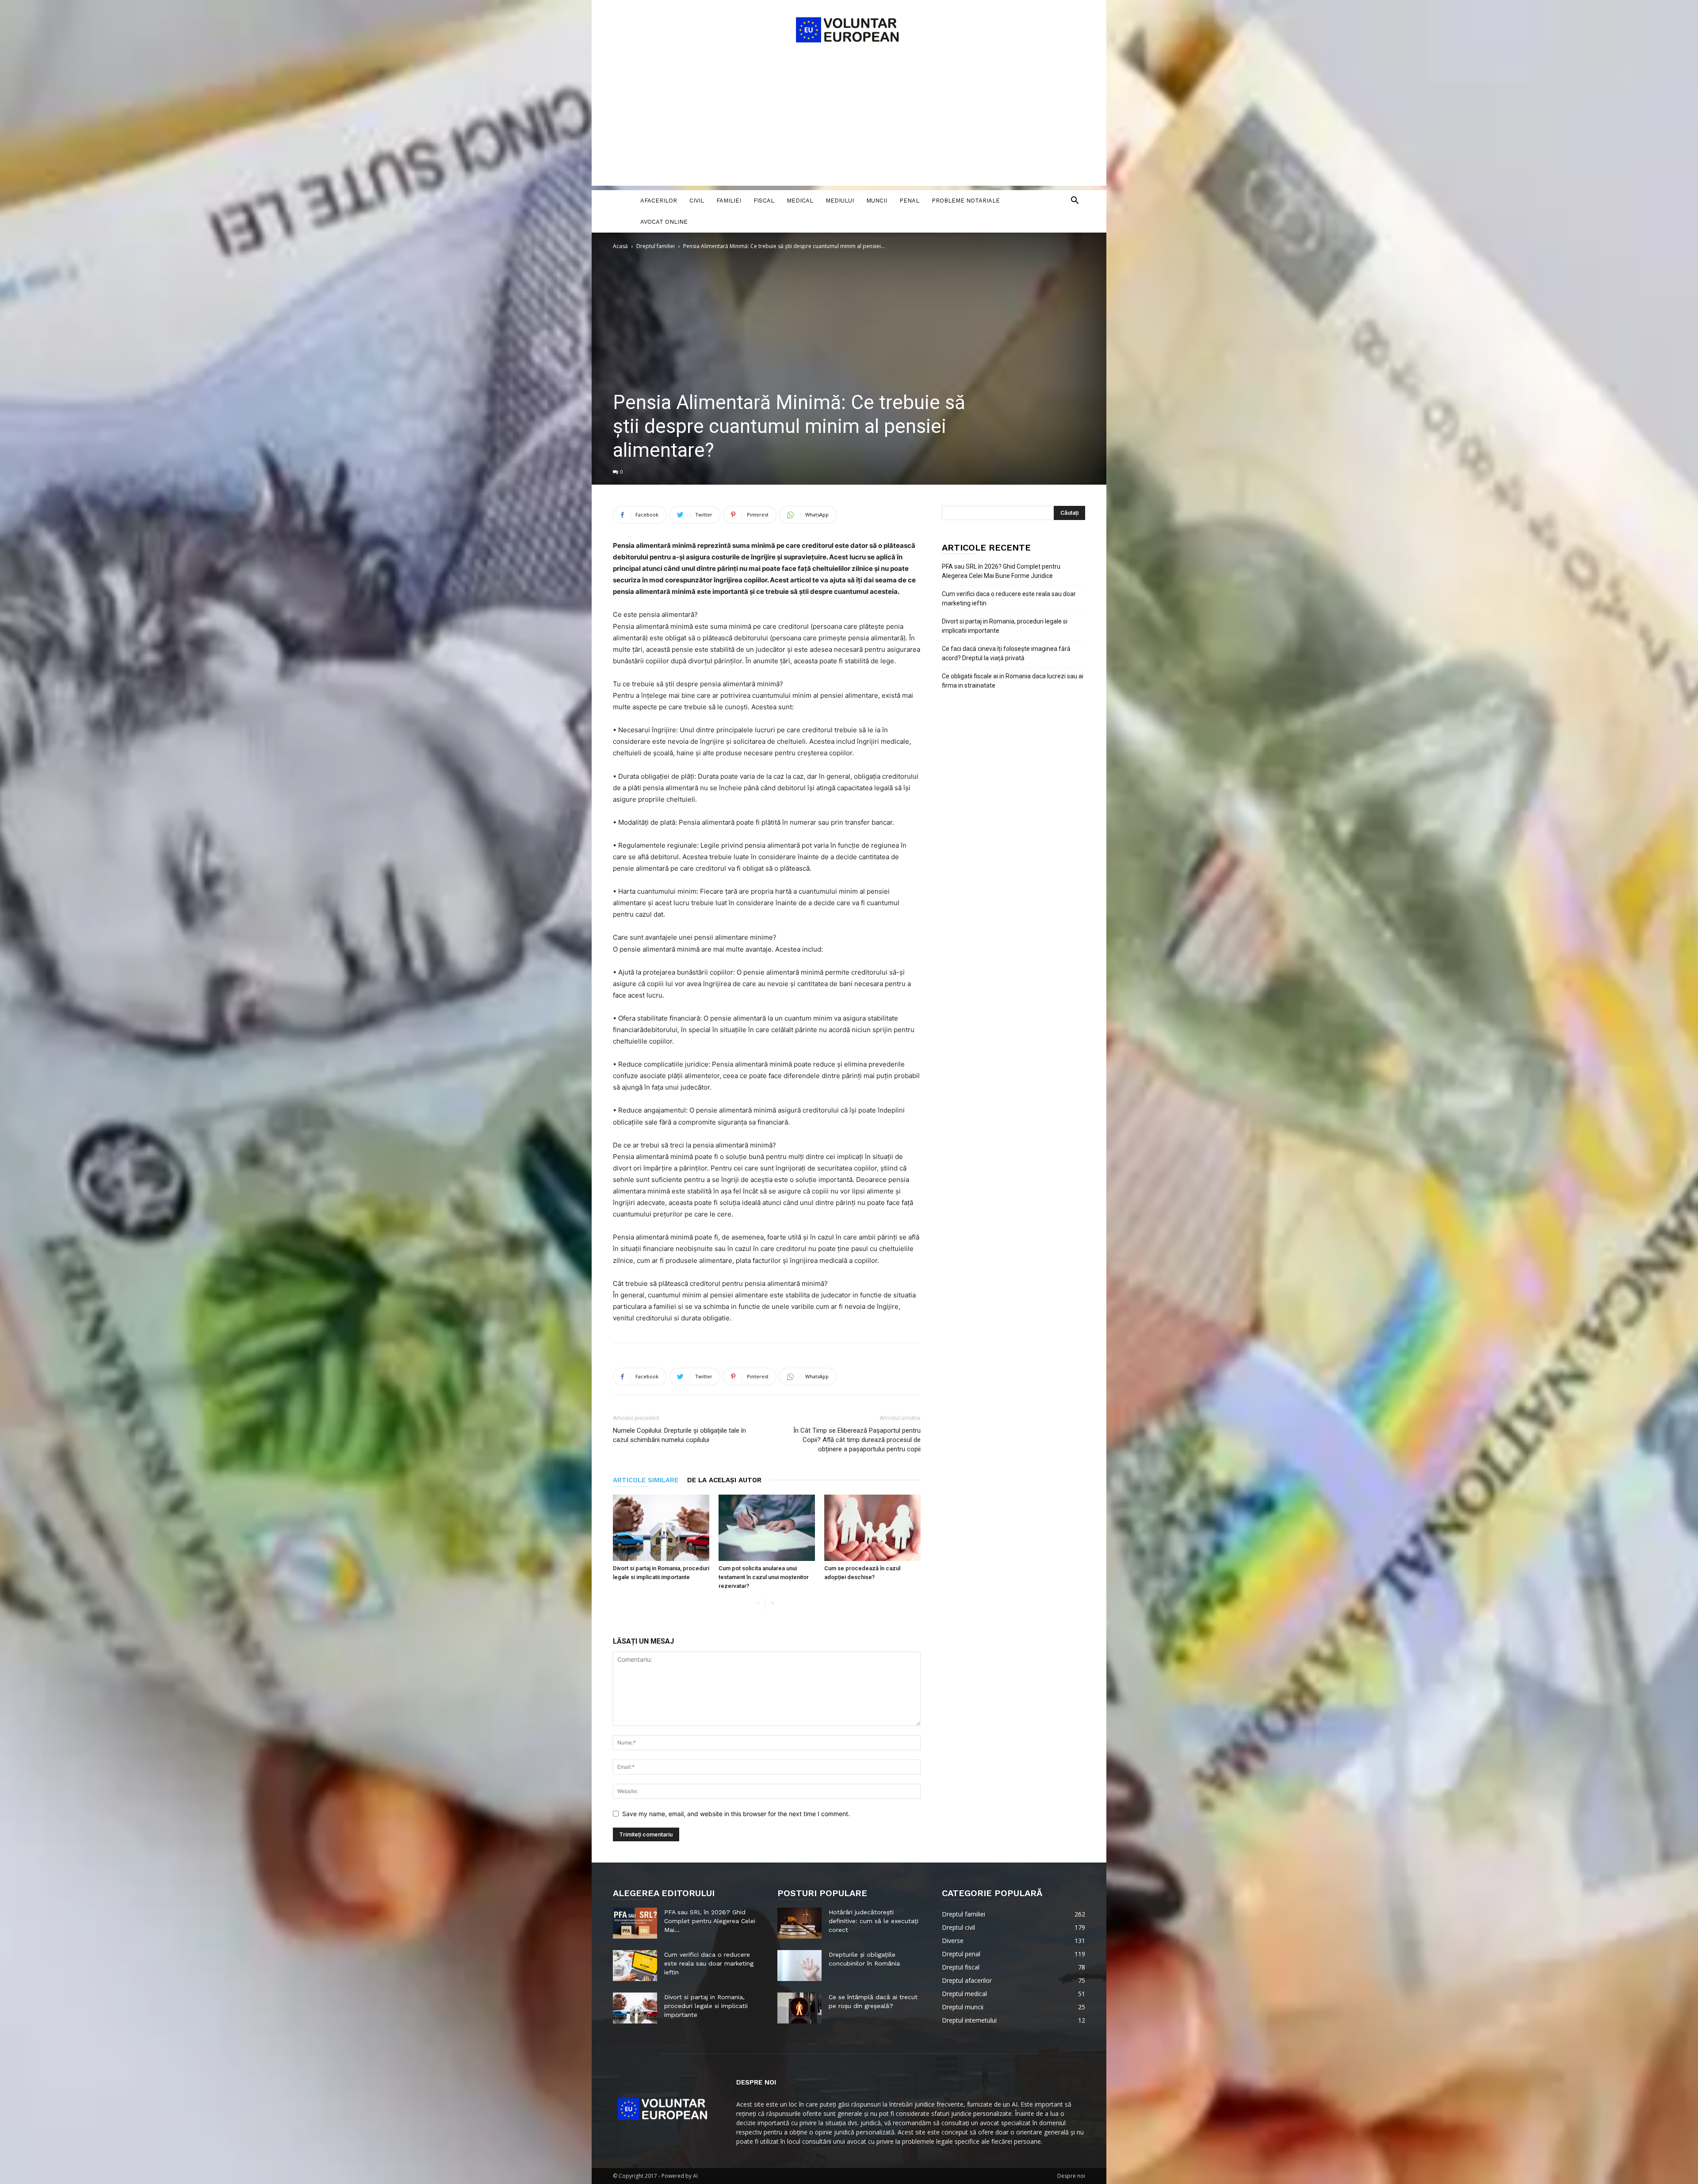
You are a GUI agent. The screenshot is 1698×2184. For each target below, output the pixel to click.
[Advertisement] (849, 124)
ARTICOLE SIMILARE (646, 1480)
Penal (909, 201)
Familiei (729, 201)
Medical (800, 201)
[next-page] (772, 1604)
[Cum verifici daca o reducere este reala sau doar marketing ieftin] (635, 1966)
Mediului (840, 201)
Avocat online (664, 222)
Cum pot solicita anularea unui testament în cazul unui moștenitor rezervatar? (764, 1577)
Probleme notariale (966, 201)
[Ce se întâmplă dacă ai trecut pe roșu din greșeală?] (799, 2008)
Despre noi (1071, 2176)
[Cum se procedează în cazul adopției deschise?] (872, 1528)
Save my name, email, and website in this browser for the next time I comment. (736, 1814)
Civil (697, 201)
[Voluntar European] (849, 29)
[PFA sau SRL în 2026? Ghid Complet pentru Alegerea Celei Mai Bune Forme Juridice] (635, 1923)
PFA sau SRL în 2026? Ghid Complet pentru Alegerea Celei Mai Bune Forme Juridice (1001, 571)
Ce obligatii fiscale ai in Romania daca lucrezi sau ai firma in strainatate (1013, 681)
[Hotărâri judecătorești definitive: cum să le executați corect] (799, 1923)
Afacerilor (659, 201)
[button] (1075, 201)
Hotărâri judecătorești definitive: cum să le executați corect (874, 1921)
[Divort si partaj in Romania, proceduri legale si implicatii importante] (661, 1528)
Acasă (620, 246)
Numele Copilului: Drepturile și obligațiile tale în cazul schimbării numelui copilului (679, 1435)
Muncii (877, 201)
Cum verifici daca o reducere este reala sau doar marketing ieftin (1009, 599)
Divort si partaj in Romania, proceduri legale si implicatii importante (1005, 626)
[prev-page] (758, 1604)
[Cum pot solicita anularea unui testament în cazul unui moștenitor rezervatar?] (767, 1528)
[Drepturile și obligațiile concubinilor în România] (799, 1966)
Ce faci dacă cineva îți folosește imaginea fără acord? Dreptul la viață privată (1006, 653)
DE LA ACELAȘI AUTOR (724, 1480)
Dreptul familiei (656, 246)
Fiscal (764, 201)
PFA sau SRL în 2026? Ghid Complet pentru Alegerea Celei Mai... (710, 1921)
